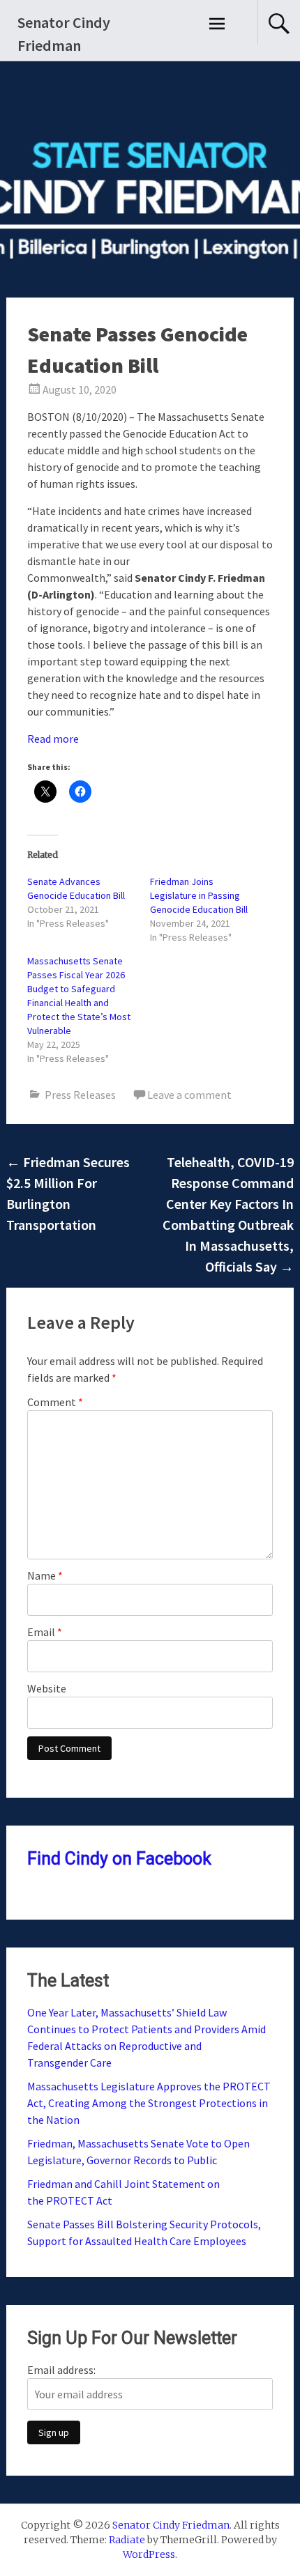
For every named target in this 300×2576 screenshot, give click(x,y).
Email (45, 1632)
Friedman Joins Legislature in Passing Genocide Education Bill (199, 895)
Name (45, 1575)
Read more (53, 739)
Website (47, 1688)
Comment (55, 1402)
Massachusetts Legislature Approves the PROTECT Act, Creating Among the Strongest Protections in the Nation (149, 2103)
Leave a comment (189, 1095)
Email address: (61, 2370)
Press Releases (80, 1095)
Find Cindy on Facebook (119, 1859)
